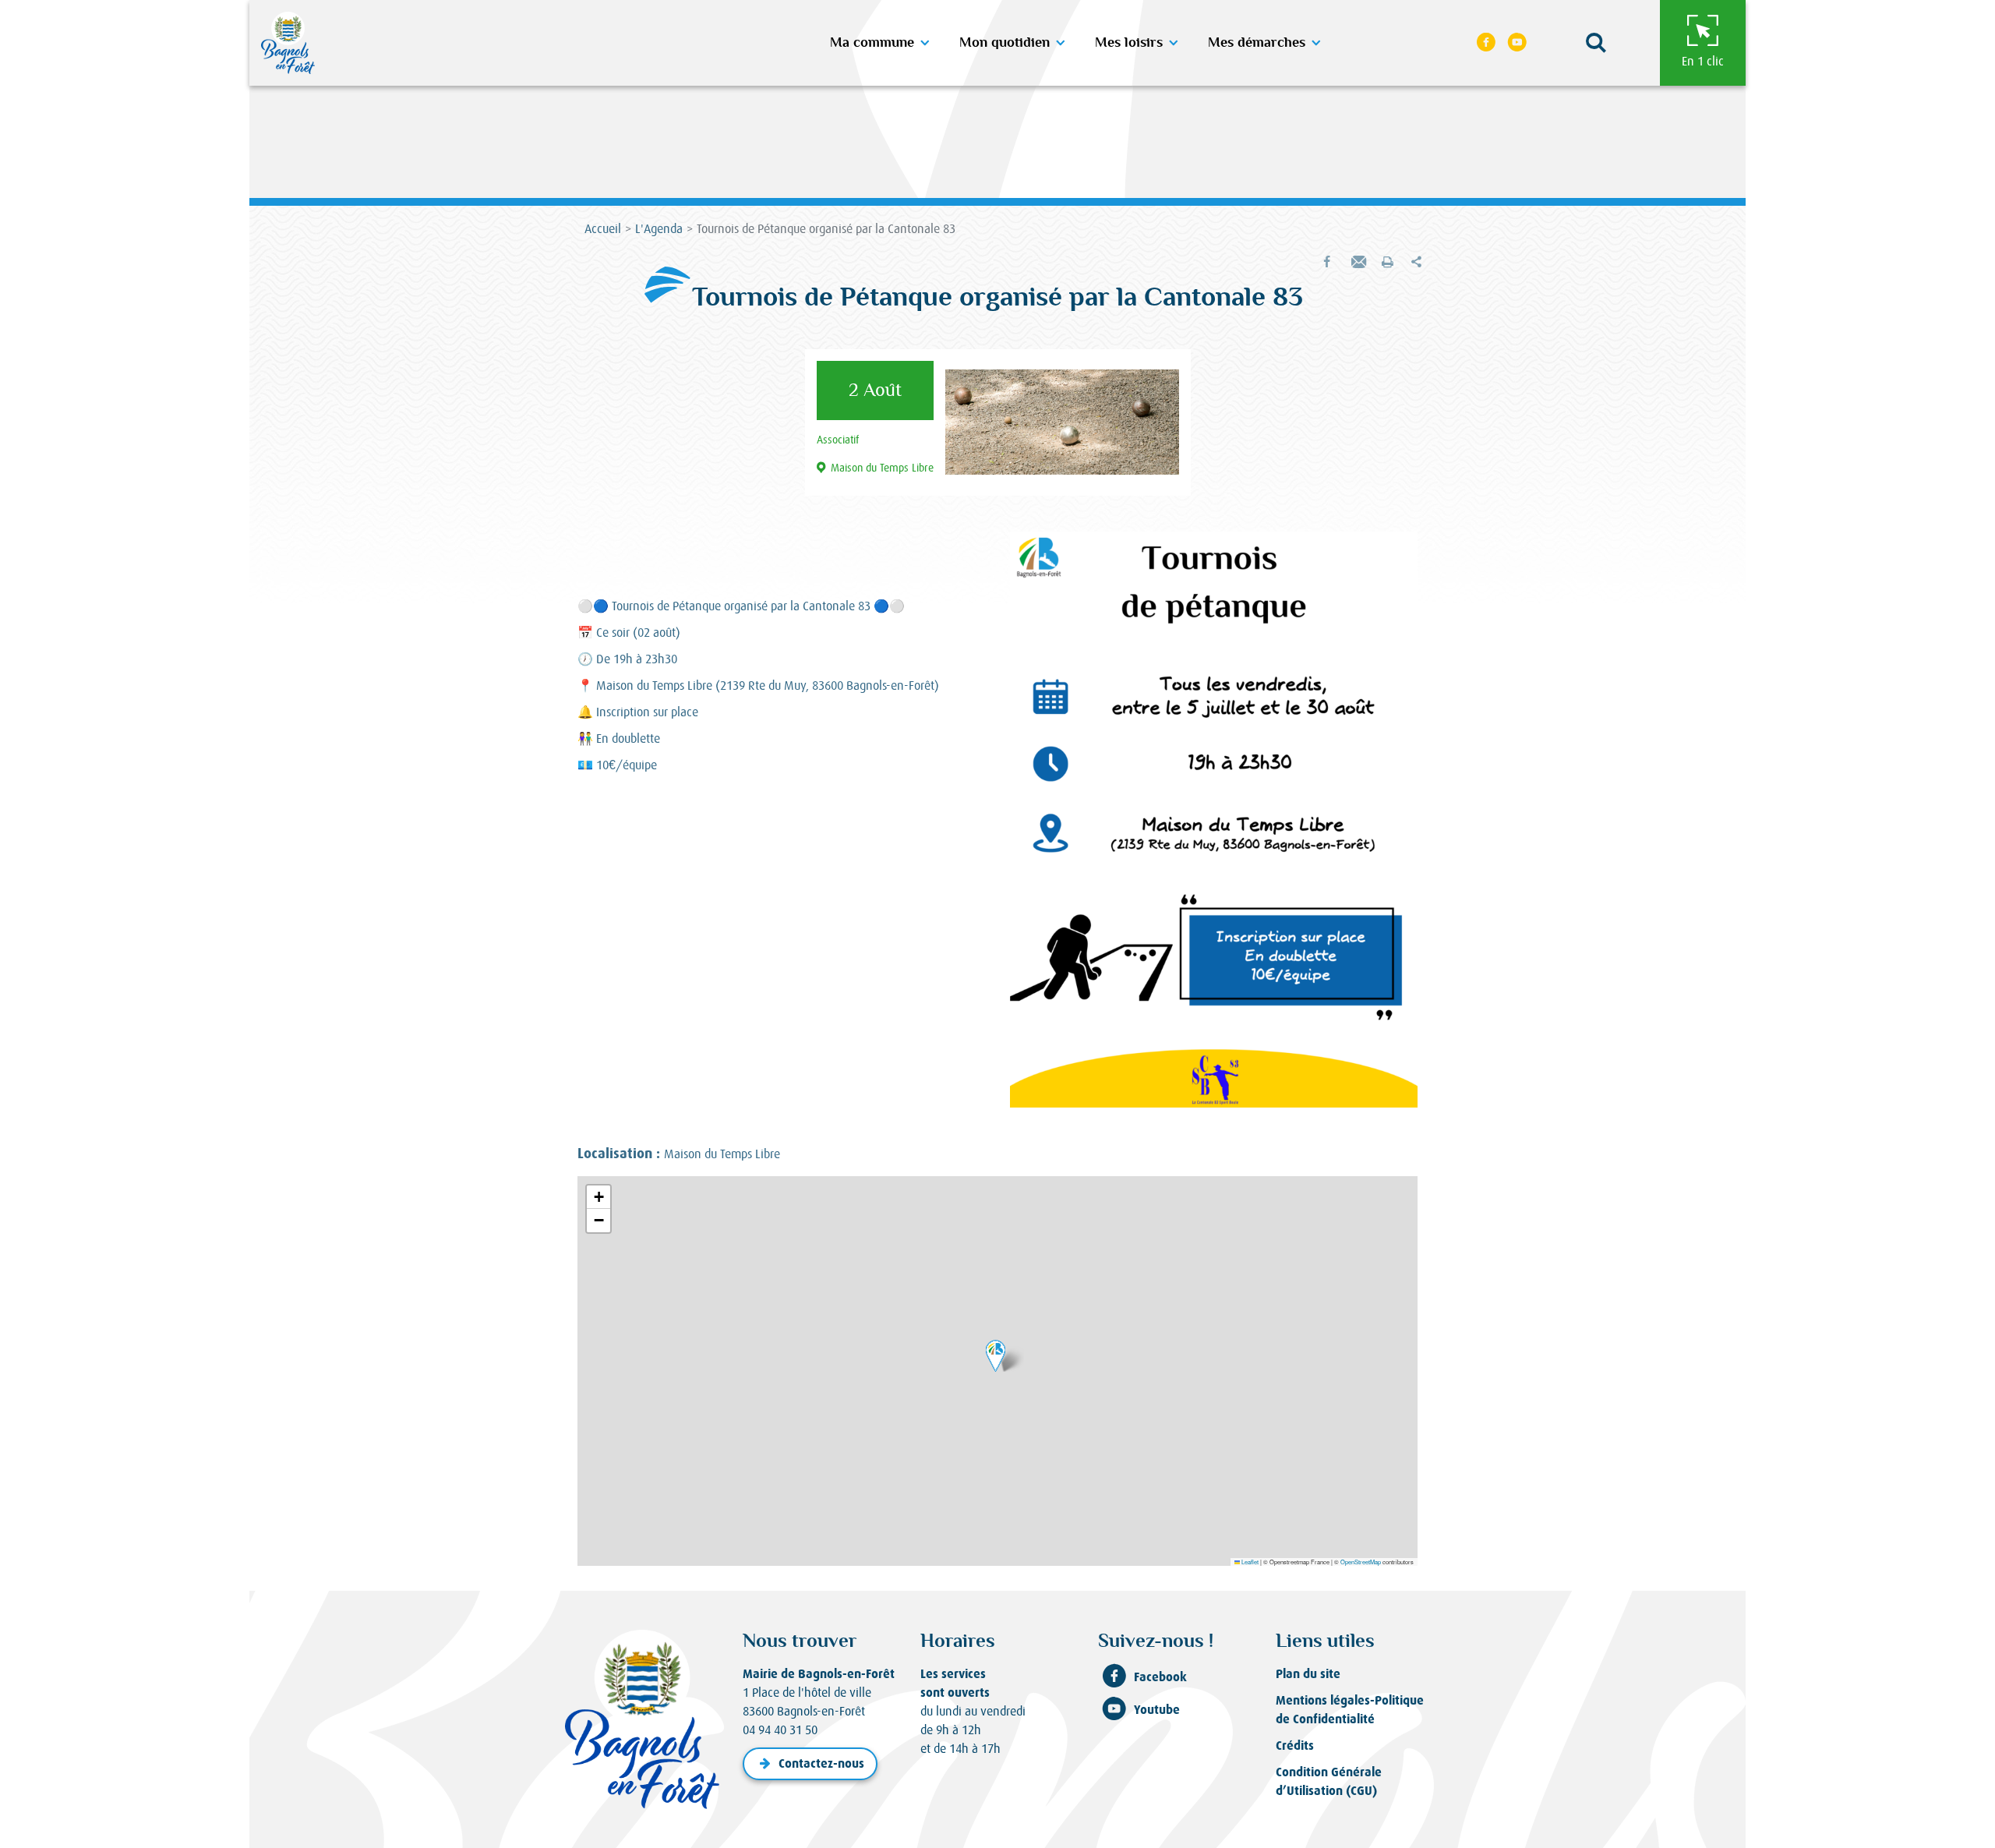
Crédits (1295, 1746)
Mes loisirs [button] (1129, 43)
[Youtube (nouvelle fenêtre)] (1517, 43)
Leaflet (1249, 1562)
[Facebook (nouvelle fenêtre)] (1486, 43)
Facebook (1160, 1677)
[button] (1596, 43)
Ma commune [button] (872, 43)
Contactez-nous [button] (821, 1763)
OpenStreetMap (1361, 1562)
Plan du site (1308, 1674)
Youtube (1157, 1710)
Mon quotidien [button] (1005, 43)
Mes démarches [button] (1257, 43)
